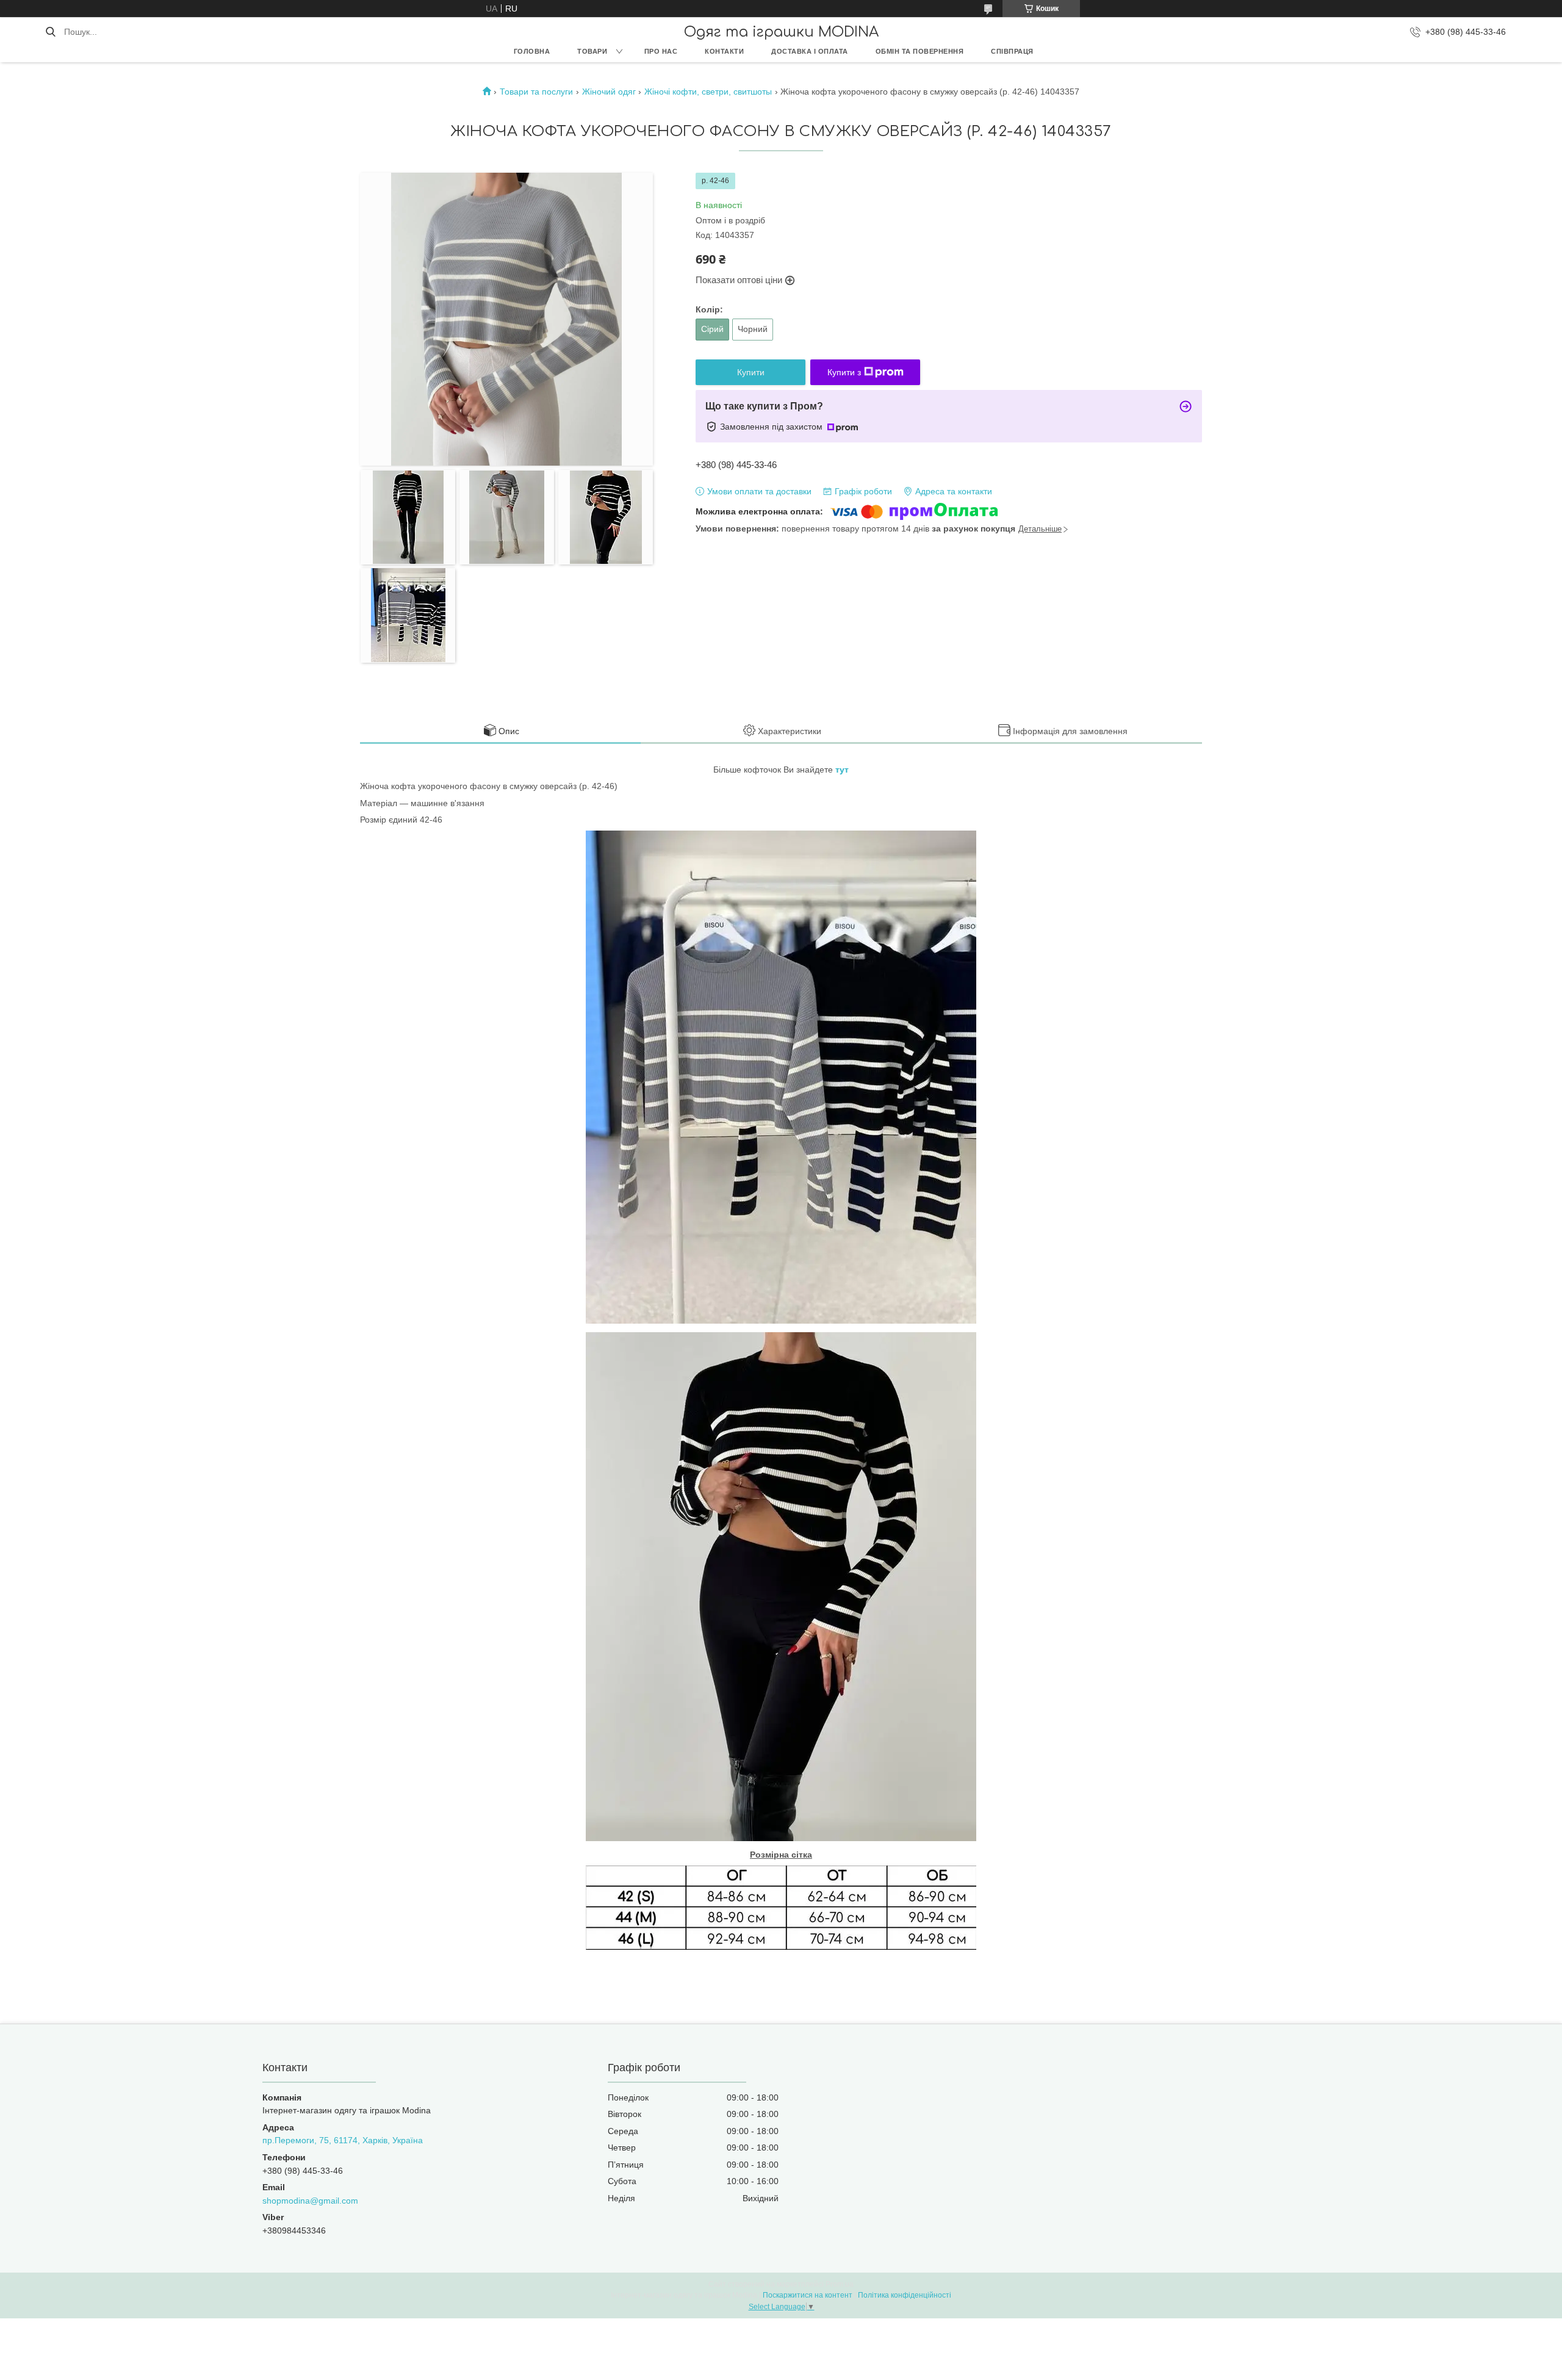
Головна (532, 51)
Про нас (661, 51)
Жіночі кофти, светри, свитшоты (708, 92)
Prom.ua (840, 2284)
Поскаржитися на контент (808, 2295)
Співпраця (1012, 51)
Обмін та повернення (920, 51)
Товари (592, 51)
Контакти (724, 51)
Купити (751, 372)
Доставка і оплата (810, 51)
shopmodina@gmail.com (310, 2201)
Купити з (844, 372)
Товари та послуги (536, 92)
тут (842, 770)
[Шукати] (50, 32)
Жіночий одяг (609, 92)
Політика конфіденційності (905, 2295)
